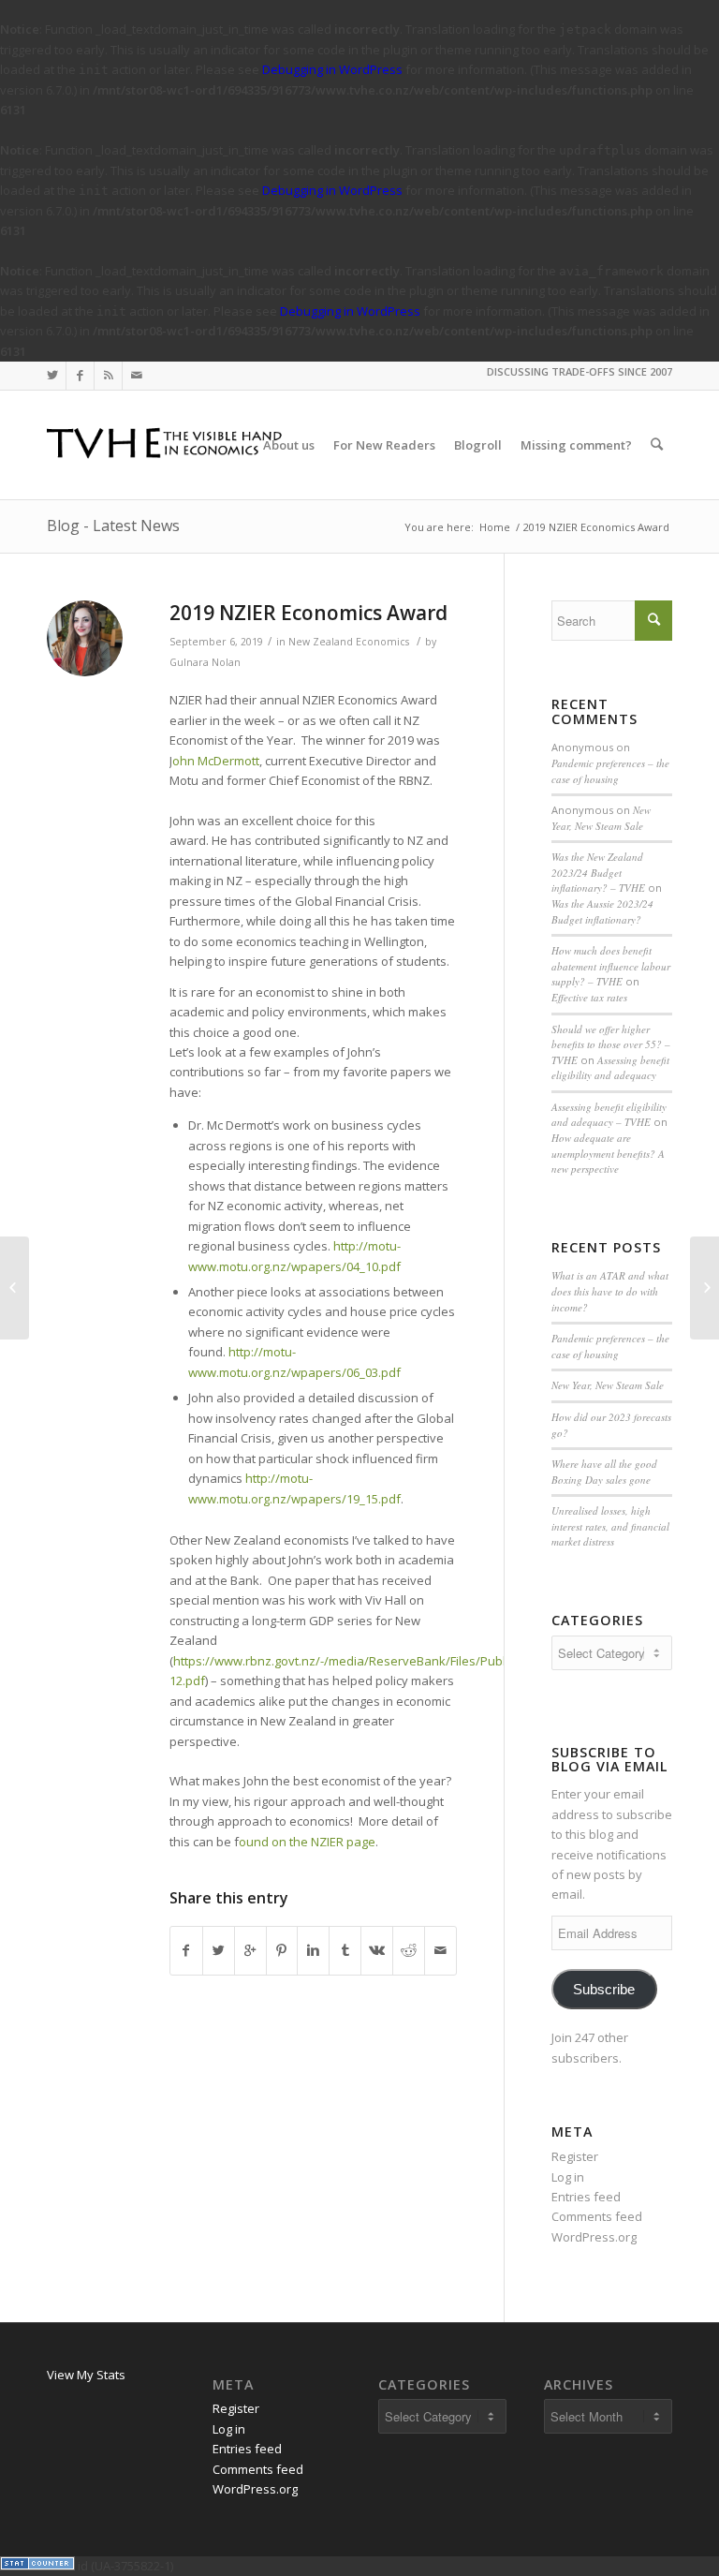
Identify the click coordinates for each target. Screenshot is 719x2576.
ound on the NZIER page (307, 1842)
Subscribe (604, 1990)
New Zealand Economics (349, 642)
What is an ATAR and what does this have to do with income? (610, 1291)
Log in (568, 2177)
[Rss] (108, 376)
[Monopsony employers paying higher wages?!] (15, 1288)
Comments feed (597, 2216)
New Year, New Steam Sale (601, 818)
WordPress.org (594, 2237)
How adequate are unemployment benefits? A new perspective (608, 1153)
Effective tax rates (589, 997)
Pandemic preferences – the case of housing (610, 771)
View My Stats (86, 2375)
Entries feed (586, 2197)
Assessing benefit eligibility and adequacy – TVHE (609, 1115)
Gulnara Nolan (205, 662)
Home (495, 527)
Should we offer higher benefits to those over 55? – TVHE (611, 1044)
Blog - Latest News (113, 526)
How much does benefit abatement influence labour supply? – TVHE (611, 966)
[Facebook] (80, 376)
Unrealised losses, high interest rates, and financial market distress (610, 1526)
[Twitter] (52, 376)
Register (575, 2156)
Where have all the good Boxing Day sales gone (604, 1472)
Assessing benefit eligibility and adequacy (610, 1068)
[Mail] (137, 376)
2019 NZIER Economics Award (308, 613)
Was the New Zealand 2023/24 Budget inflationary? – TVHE (598, 872)
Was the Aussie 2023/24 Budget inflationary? (602, 911)
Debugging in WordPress (332, 69)
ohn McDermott (216, 761)
